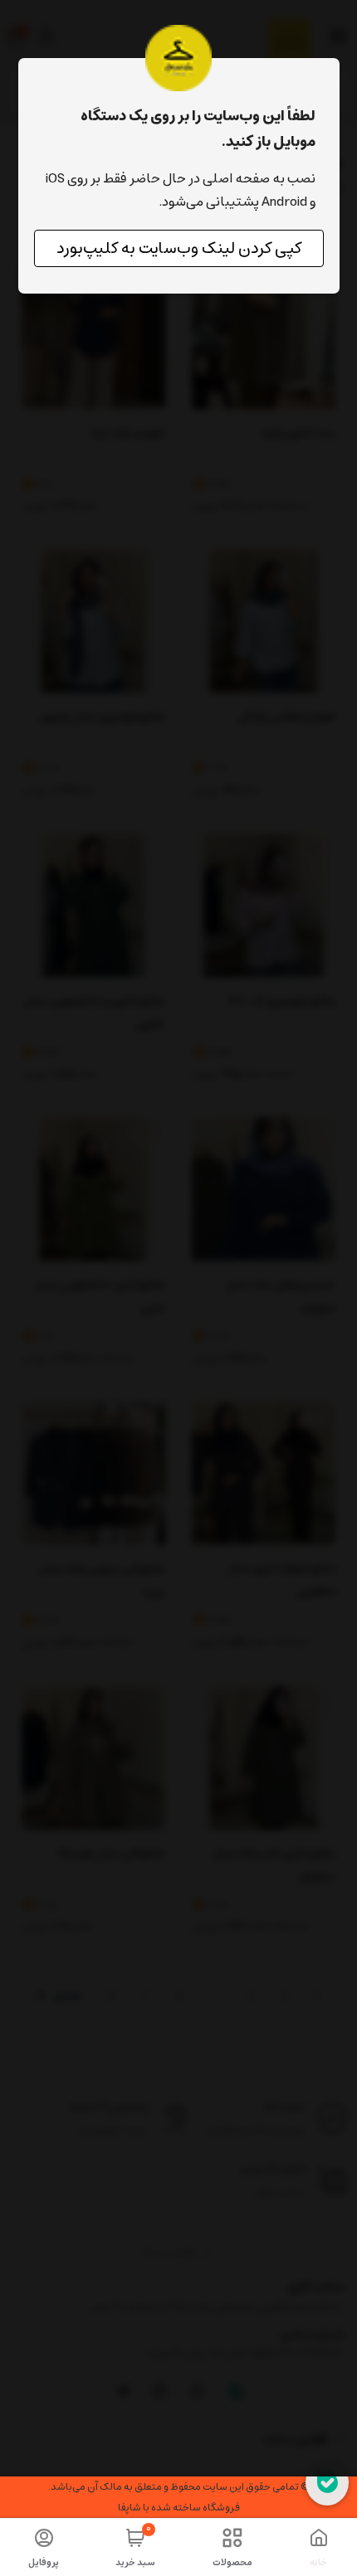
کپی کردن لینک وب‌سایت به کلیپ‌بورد (179, 248)
